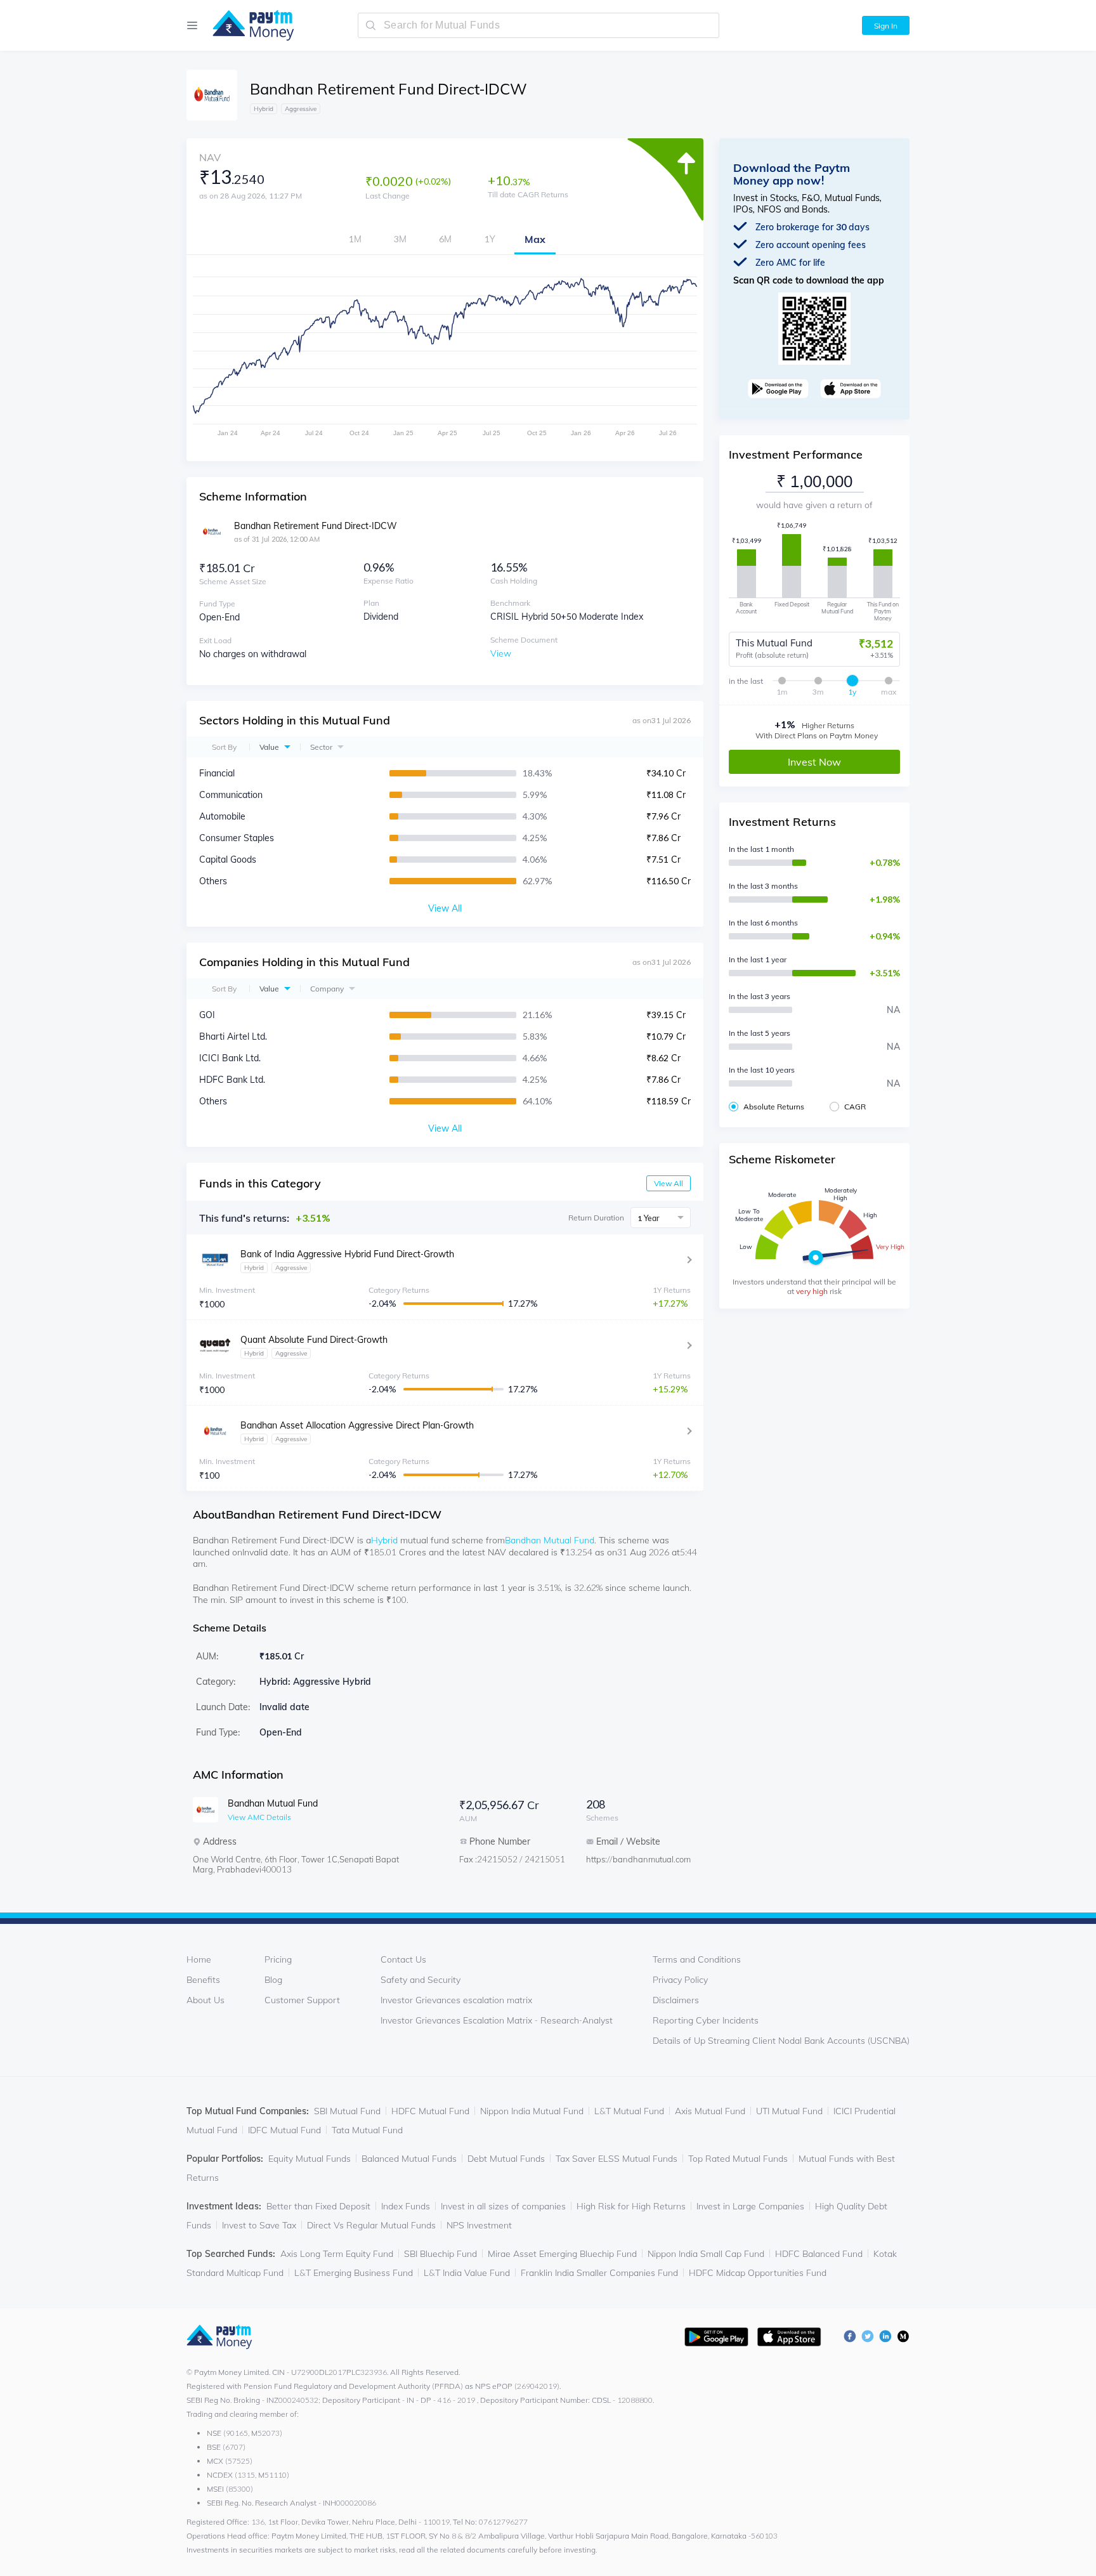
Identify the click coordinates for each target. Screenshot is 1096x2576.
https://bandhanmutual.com (637, 1859)
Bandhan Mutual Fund (550, 1540)
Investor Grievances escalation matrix (456, 2000)
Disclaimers (676, 2000)
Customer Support (302, 2000)
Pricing (278, 1959)
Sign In (886, 26)
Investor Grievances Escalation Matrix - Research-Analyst (497, 2020)
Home (199, 1959)
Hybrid (384, 1540)
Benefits (203, 1980)
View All (669, 1183)
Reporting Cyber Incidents (706, 2020)
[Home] (247, 25)
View (501, 653)
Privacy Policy (680, 1980)
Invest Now (814, 762)
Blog (273, 1980)
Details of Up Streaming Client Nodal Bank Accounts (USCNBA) (781, 2041)
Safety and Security (421, 1980)
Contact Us (403, 1959)
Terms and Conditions (697, 1959)
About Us (205, 2000)
